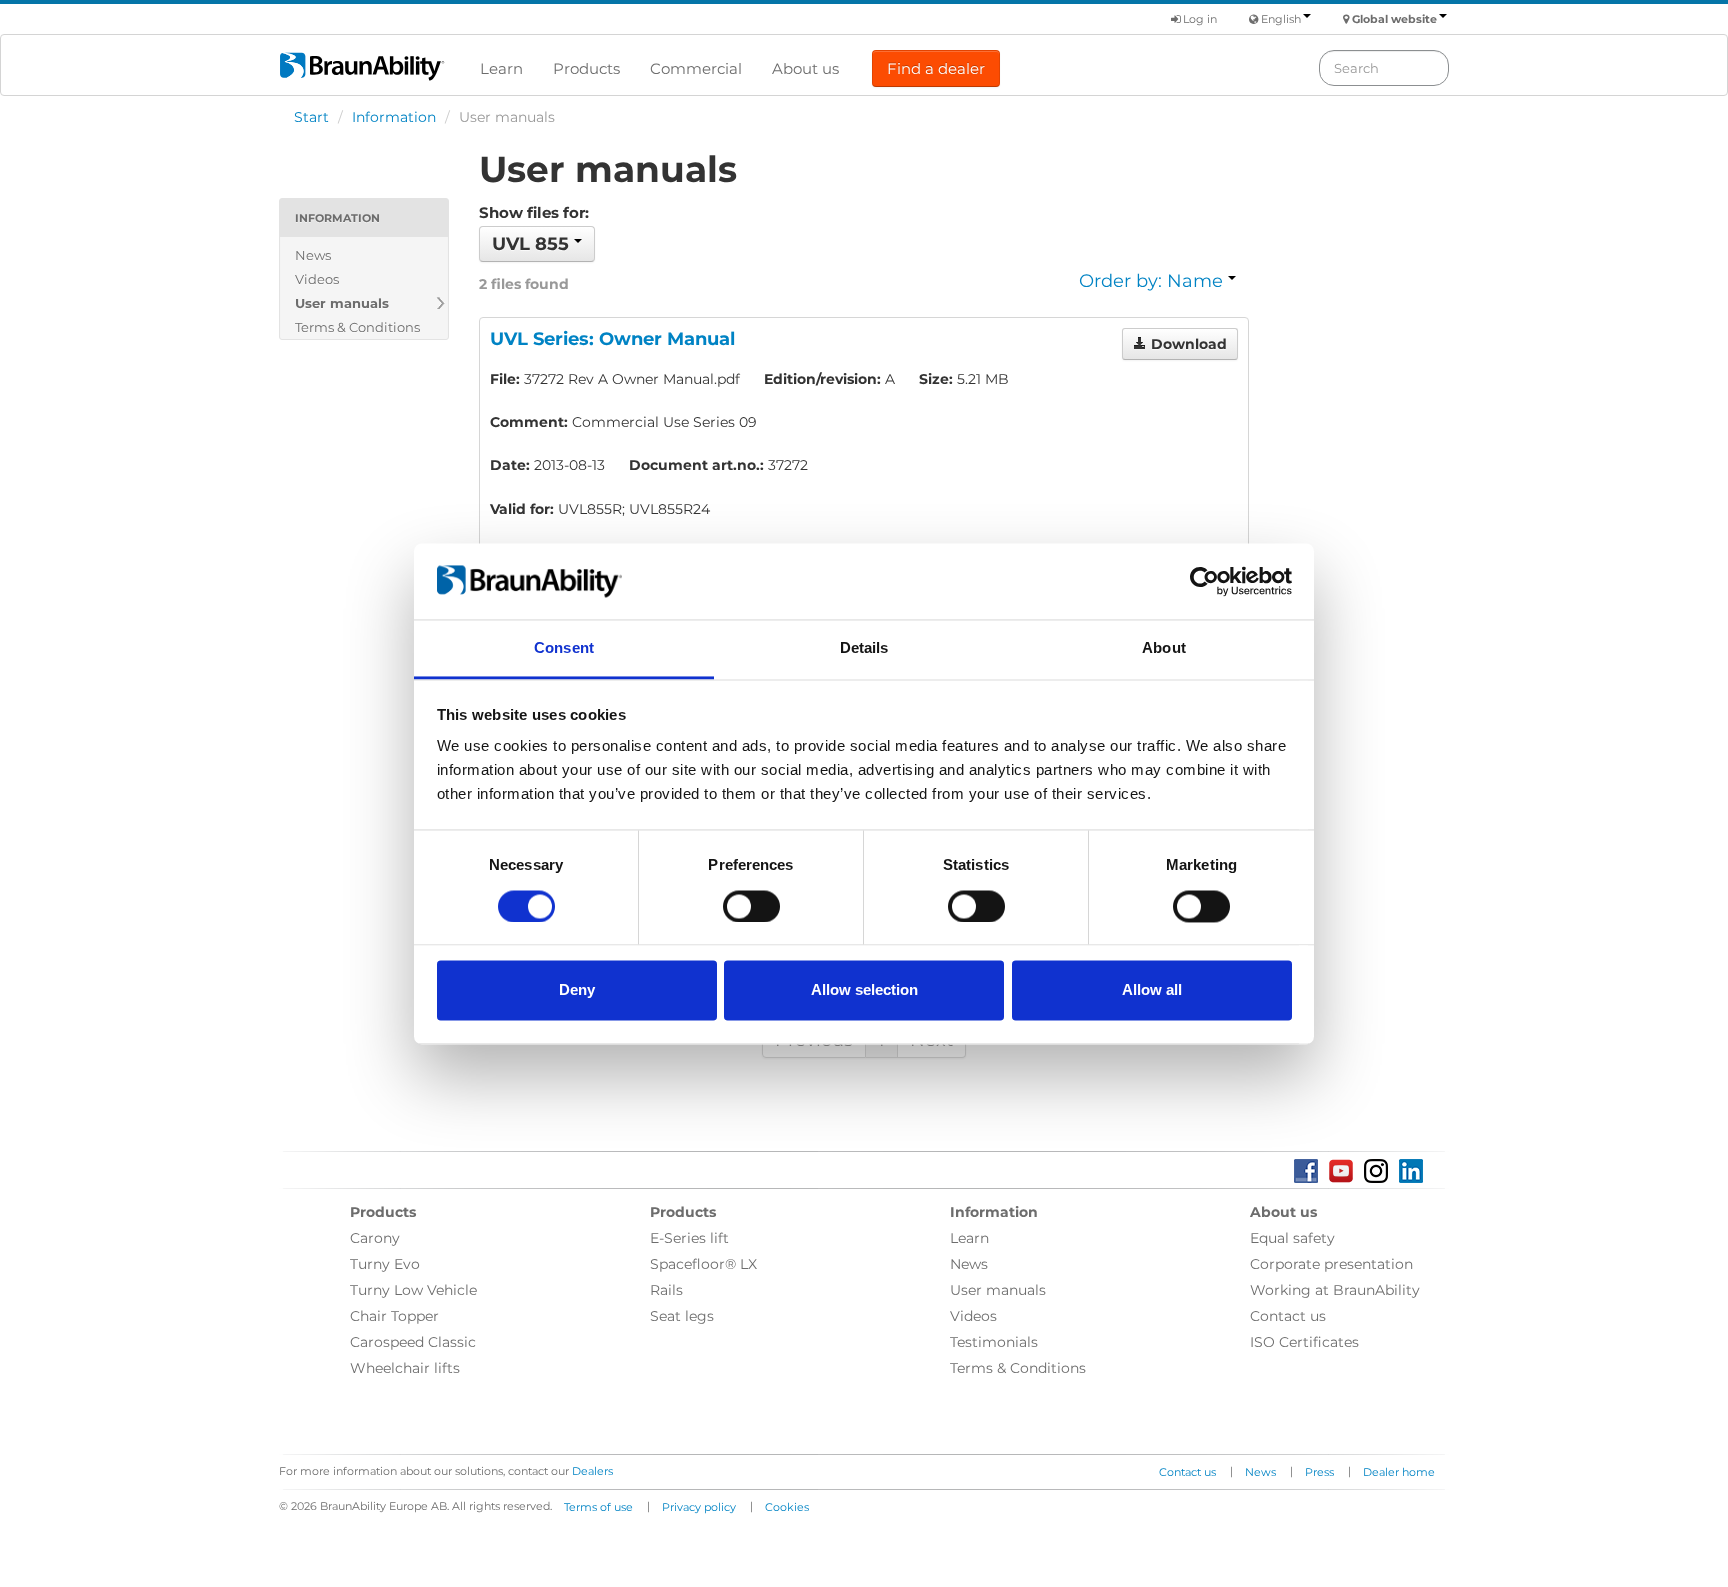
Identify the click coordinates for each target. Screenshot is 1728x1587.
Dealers (592, 1471)
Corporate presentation (1331, 1264)
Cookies (787, 1507)
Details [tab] (864, 648)
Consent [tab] (564, 648)
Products (586, 68)
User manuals (342, 303)
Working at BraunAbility (1335, 1290)
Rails (666, 1290)
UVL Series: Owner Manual (612, 339)
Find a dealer (936, 68)
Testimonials (994, 1342)
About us (805, 68)
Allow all (1152, 990)
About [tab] (1164, 648)
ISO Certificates (1304, 1342)
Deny (577, 990)
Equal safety (1292, 1238)
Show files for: (534, 212)
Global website (1394, 19)
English (1281, 19)
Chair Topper (394, 1316)
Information (394, 117)
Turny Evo (385, 1264)
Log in (1198, 19)
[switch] (751, 906)
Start (311, 117)
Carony (375, 1238)
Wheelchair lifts (405, 1368)
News (313, 255)
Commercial (696, 68)
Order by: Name (1153, 281)
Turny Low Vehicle (413, 1290)
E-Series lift (689, 1238)
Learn (501, 68)
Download (1187, 344)
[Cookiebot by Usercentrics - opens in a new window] (1204, 581)
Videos (317, 279)
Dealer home (1399, 1472)
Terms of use (598, 1507)
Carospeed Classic (413, 1342)
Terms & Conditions (357, 327)
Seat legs (682, 1316)
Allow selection (864, 990)
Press (1319, 1472)
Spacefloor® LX (703, 1264)
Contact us (1288, 1316)
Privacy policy (699, 1507)
